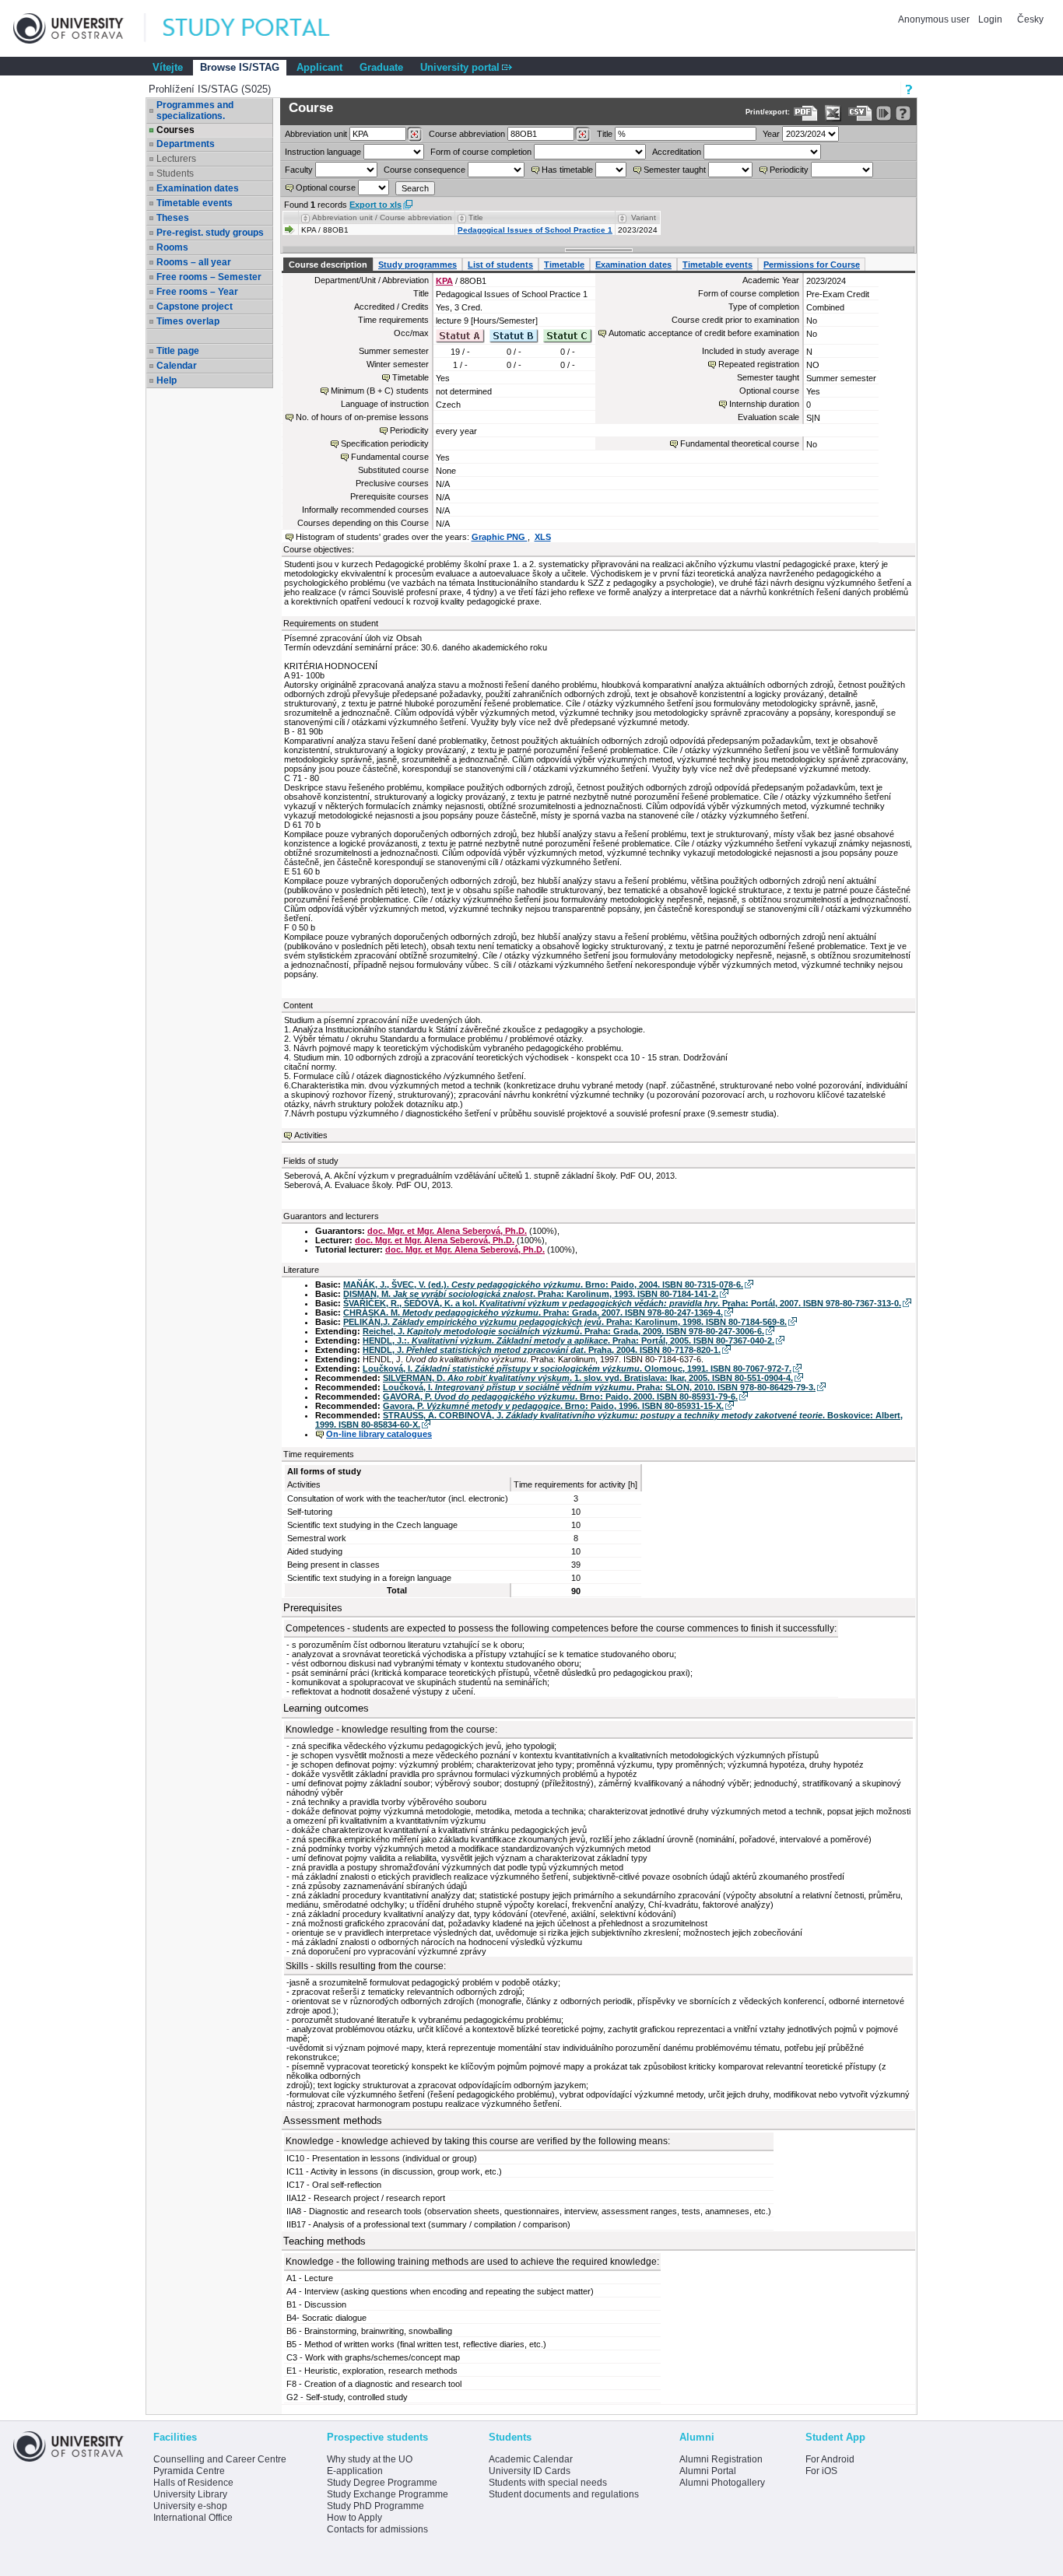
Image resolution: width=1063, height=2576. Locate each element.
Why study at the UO (370, 2459)
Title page (178, 351)
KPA (444, 281)
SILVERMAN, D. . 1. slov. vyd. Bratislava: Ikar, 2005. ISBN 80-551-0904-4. (588, 1378)
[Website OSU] (79, 28)
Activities (311, 1135)
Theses (173, 218)
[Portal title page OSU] (261, 28)
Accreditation (677, 152)
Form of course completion (481, 152)
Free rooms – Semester (209, 277)
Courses (175, 130)
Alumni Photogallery (722, 2483)
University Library (190, 2494)
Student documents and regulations (564, 2494)
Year (771, 134)
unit (316, 134)
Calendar (177, 366)
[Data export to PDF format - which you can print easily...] (806, 113)
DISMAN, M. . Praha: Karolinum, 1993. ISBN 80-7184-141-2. (531, 1294)
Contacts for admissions (377, 2529)
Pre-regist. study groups (210, 233)
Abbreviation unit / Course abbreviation (382, 217)
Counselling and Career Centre (220, 2459)
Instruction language (323, 152)
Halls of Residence (193, 2483)
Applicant (319, 67)
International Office (193, 2518)
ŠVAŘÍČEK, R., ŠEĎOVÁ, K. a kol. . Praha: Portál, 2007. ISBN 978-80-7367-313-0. (622, 1303)
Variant (644, 217)
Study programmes (417, 265)
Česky (1030, 19)
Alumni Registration (721, 2459)
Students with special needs (548, 2483)
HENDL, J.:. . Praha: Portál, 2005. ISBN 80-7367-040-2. (568, 1341)
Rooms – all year (194, 262)
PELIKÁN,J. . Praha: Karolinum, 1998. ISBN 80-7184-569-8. (565, 1322)
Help (167, 380)
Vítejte (168, 67)
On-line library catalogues (379, 1434)
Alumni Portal (708, 2471)
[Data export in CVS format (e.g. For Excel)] (860, 113)
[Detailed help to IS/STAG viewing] (903, 113)
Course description (328, 265)
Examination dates (198, 188)
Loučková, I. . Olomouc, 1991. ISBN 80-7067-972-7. (577, 1369)
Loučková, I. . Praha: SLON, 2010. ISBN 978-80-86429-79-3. (599, 1387)
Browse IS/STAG (240, 67)
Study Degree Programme (382, 2483)
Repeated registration (759, 364)
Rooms (172, 247)
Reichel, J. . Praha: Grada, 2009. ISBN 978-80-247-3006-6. (563, 1331)
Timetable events (195, 203)
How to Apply (354, 2518)
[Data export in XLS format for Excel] (833, 113)
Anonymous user (935, 19)
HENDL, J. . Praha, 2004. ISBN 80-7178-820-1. (542, 1350)
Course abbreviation (467, 134)
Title (605, 134)
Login (990, 19)
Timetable (564, 265)
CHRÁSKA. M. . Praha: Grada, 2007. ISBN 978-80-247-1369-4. (533, 1313)
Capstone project (195, 307)
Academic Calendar (531, 2459)
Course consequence (424, 170)
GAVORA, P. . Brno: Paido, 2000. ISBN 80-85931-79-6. (560, 1397)
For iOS (821, 2471)
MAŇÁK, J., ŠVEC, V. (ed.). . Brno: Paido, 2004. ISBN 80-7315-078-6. (543, 1284)
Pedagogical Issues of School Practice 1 (535, 230)
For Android (830, 2459)
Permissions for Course (812, 265)
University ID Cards (530, 2471)
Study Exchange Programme (388, 2494)
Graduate (381, 67)
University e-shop (190, 2506)
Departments (186, 144)
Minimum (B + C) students (380, 391)
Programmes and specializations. (195, 110)
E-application (355, 2471)
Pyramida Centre (189, 2471)
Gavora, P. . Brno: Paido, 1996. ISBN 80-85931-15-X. (553, 1406)
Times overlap (188, 321)
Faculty (299, 170)
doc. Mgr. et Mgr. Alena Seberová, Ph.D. (447, 1231)
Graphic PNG (500, 537)
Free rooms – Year (197, 292)
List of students (500, 265)
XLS (543, 537)
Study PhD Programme (375, 2506)
